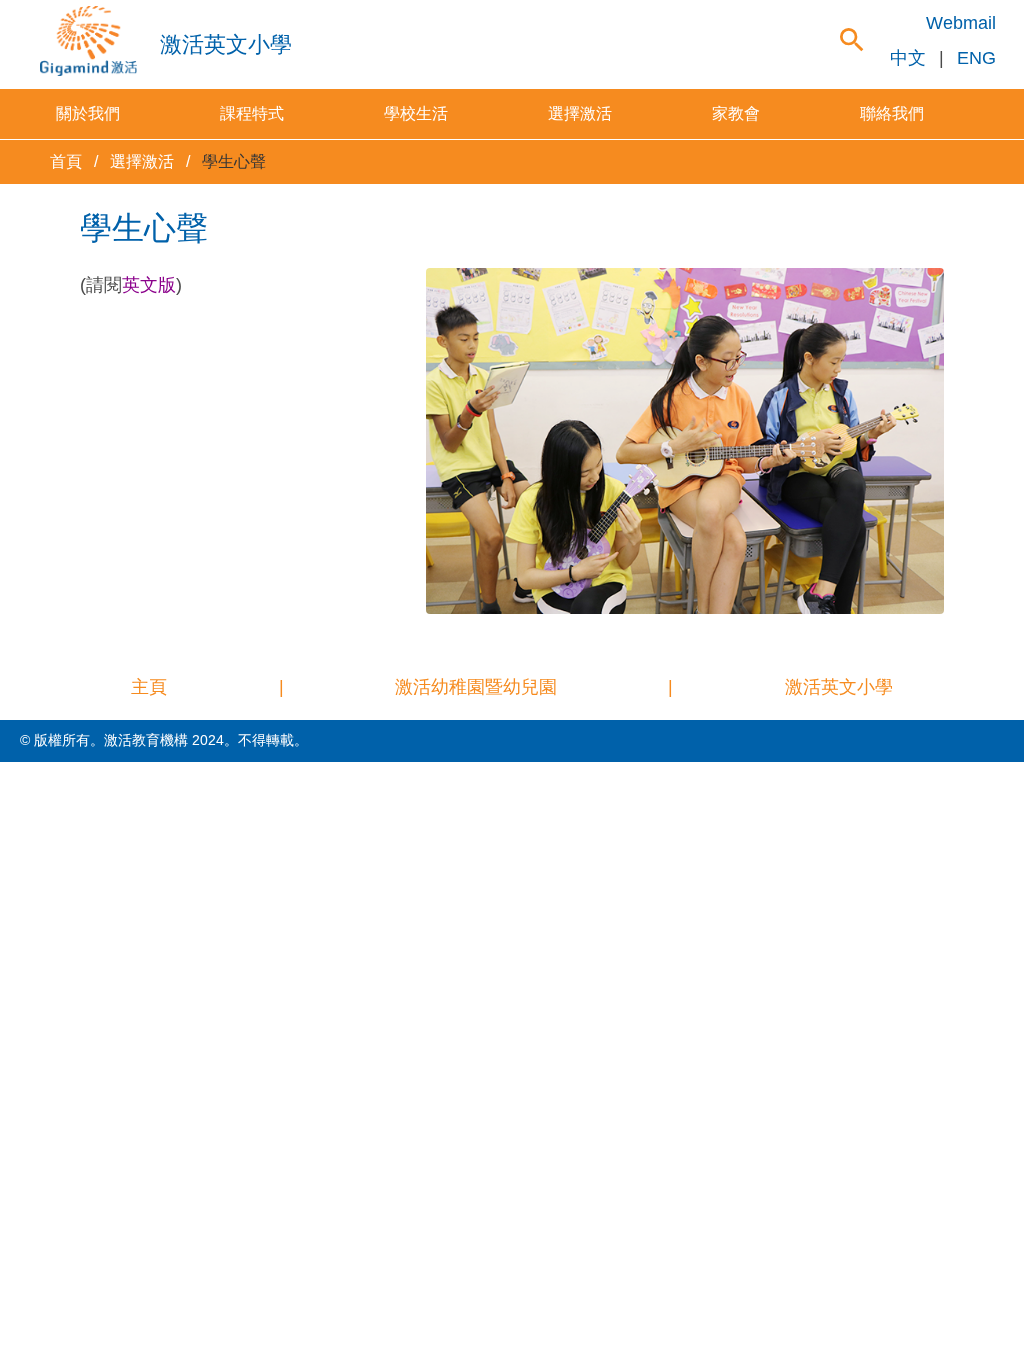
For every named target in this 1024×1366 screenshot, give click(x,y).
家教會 (736, 113)
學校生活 (416, 113)
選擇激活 (580, 113)
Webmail (961, 23)
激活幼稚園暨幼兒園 (476, 687)
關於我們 (88, 113)
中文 (908, 58)
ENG (976, 58)
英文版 (149, 285)
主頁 (149, 687)
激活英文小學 (839, 687)
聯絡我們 (892, 113)
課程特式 (252, 113)
